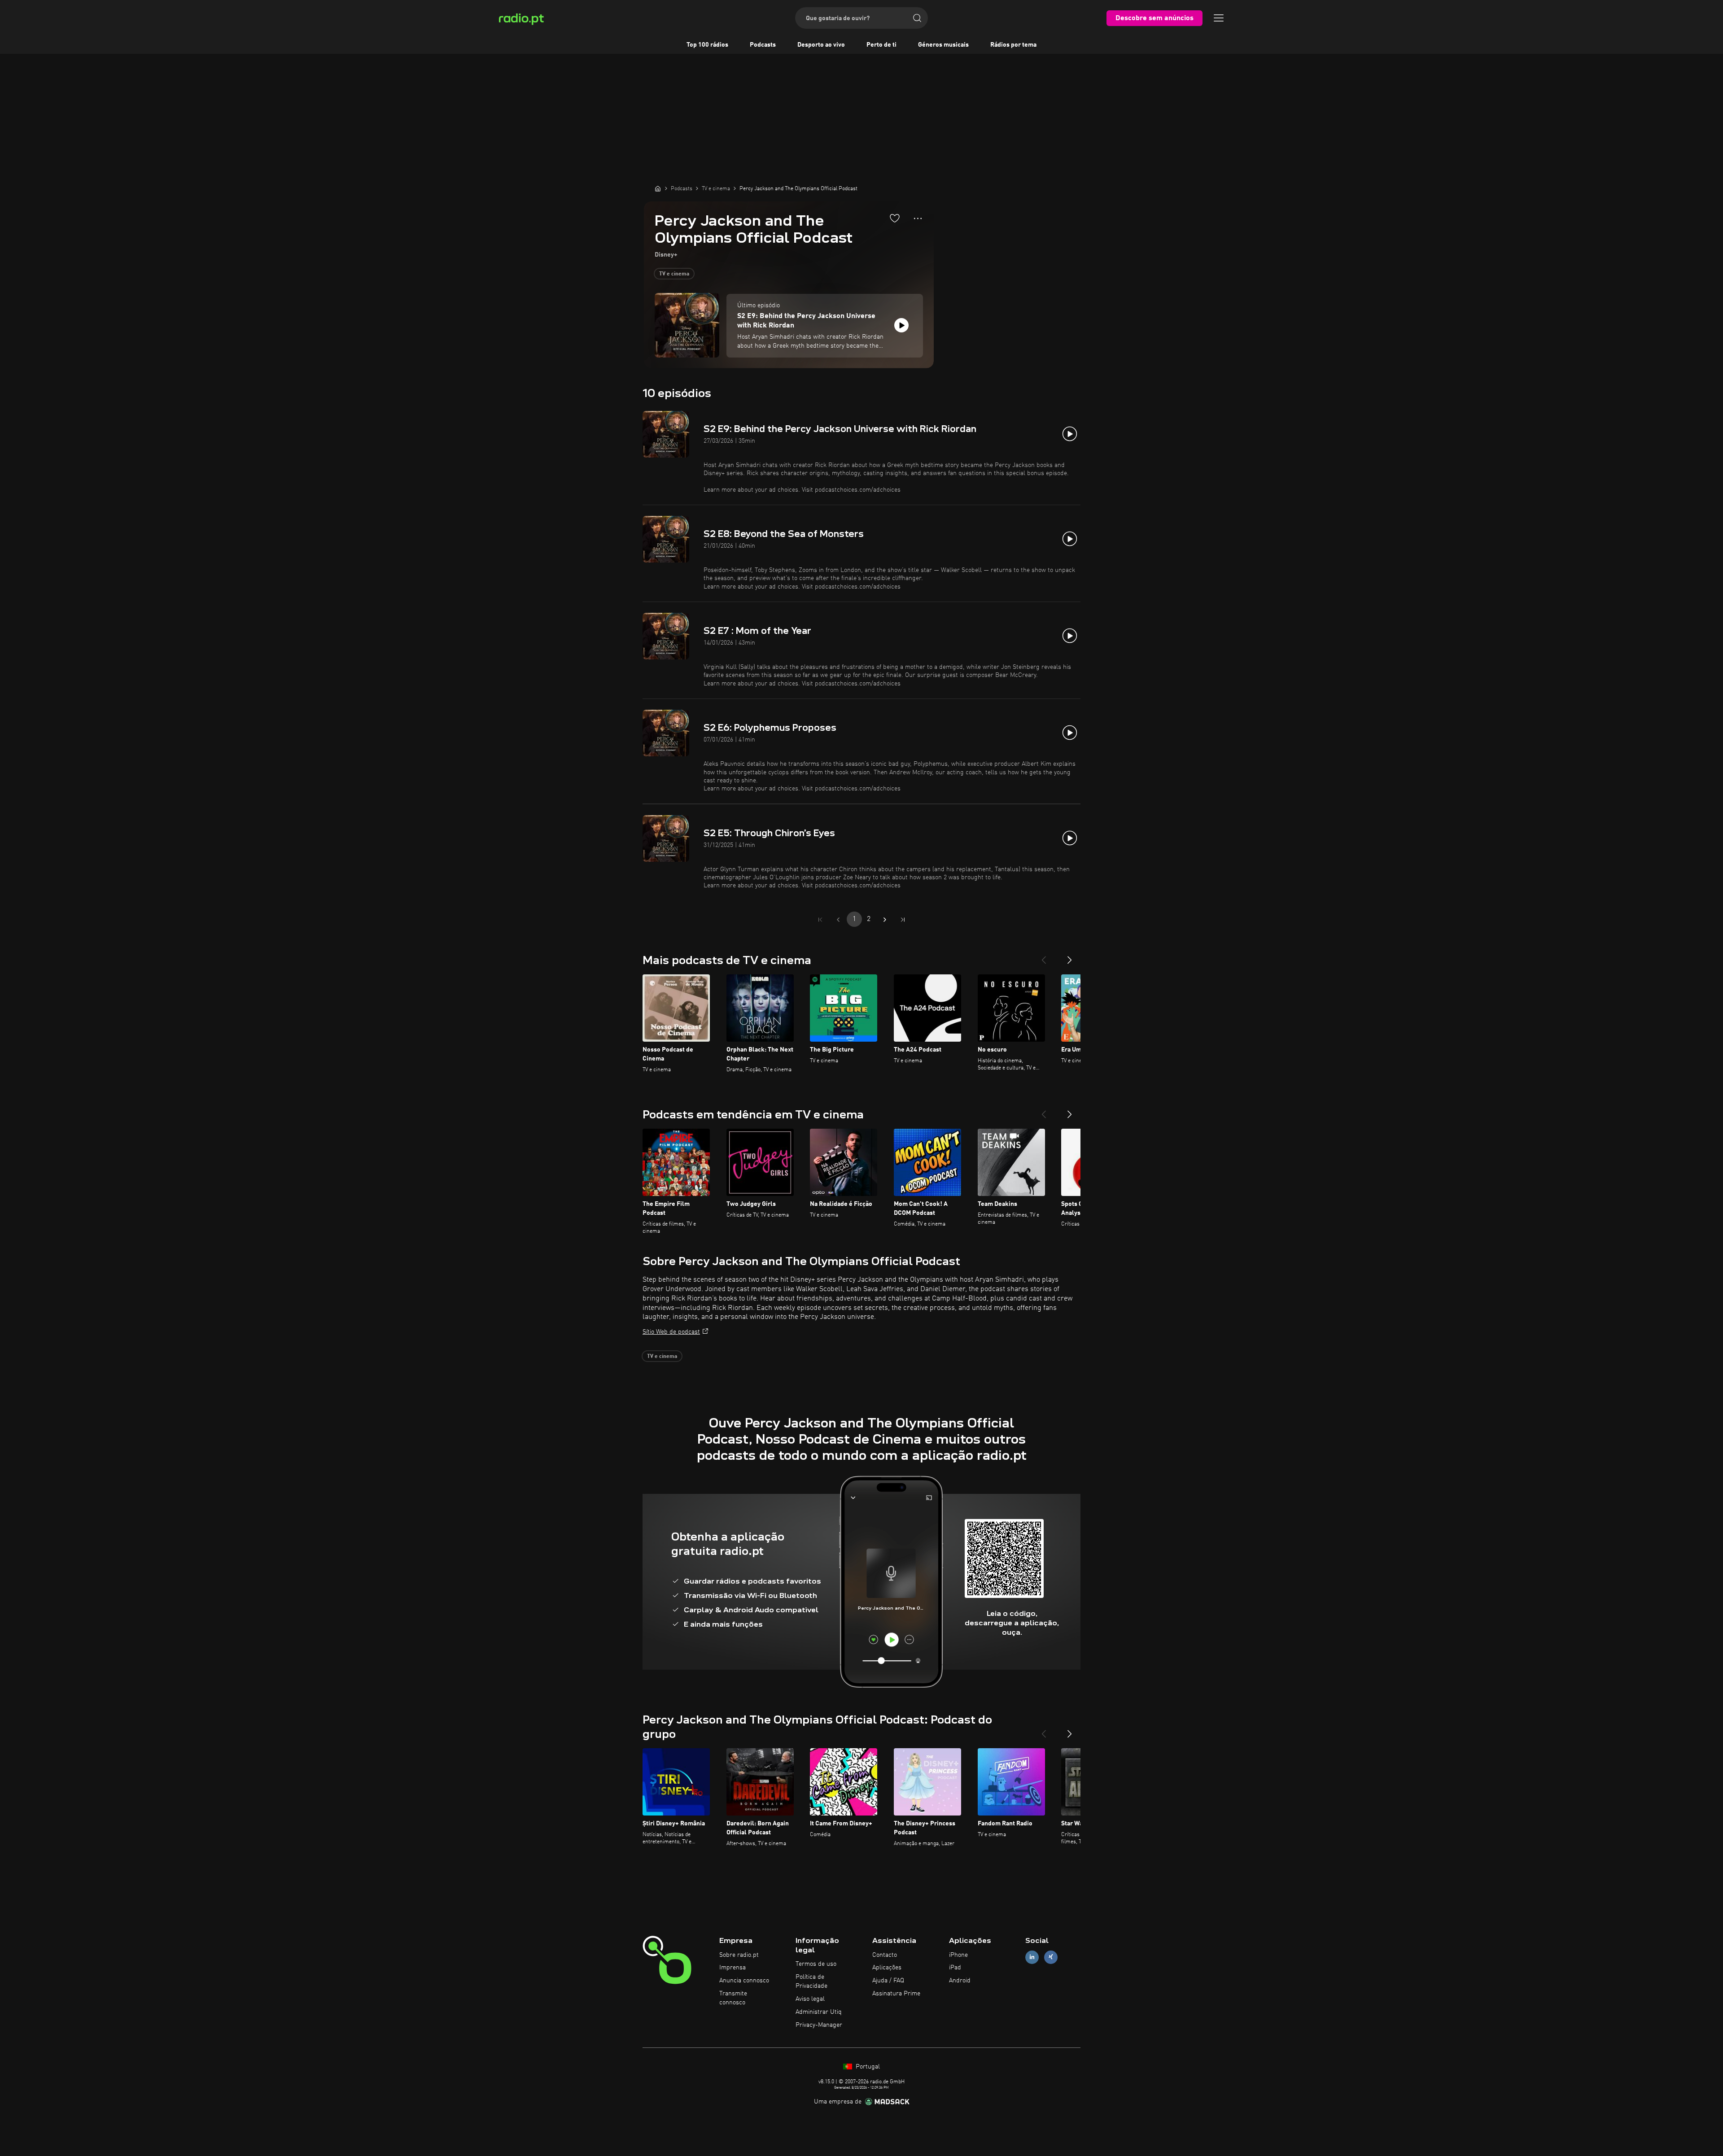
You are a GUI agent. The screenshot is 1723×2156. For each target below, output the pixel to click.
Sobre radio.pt (739, 1955)
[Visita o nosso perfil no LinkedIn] (1032, 1957)
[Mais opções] (918, 218)
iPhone (958, 1955)
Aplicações (887, 1968)
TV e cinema (674, 274)
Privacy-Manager (819, 2025)
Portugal (867, 2067)
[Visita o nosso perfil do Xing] (1051, 1957)
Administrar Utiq (819, 2012)
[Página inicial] (658, 188)
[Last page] (903, 920)
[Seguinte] (1070, 956)
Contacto (885, 1955)
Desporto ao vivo (821, 45)
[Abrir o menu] (1219, 18)
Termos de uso (816, 1964)
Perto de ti (881, 45)
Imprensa (732, 1968)
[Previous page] (838, 920)
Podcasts (763, 45)
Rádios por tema (1013, 45)
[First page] (820, 920)
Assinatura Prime (896, 1994)
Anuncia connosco (744, 1981)
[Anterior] (1044, 956)
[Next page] (885, 920)
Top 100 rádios (707, 45)
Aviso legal (810, 1999)
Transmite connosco (733, 1998)
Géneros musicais (943, 45)
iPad (955, 1968)
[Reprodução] (901, 325)
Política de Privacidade (811, 1981)
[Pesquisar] (917, 18)
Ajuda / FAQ (888, 1981)
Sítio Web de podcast (671, 1332)
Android (960, 1981)
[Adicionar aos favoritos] (895, 218)
